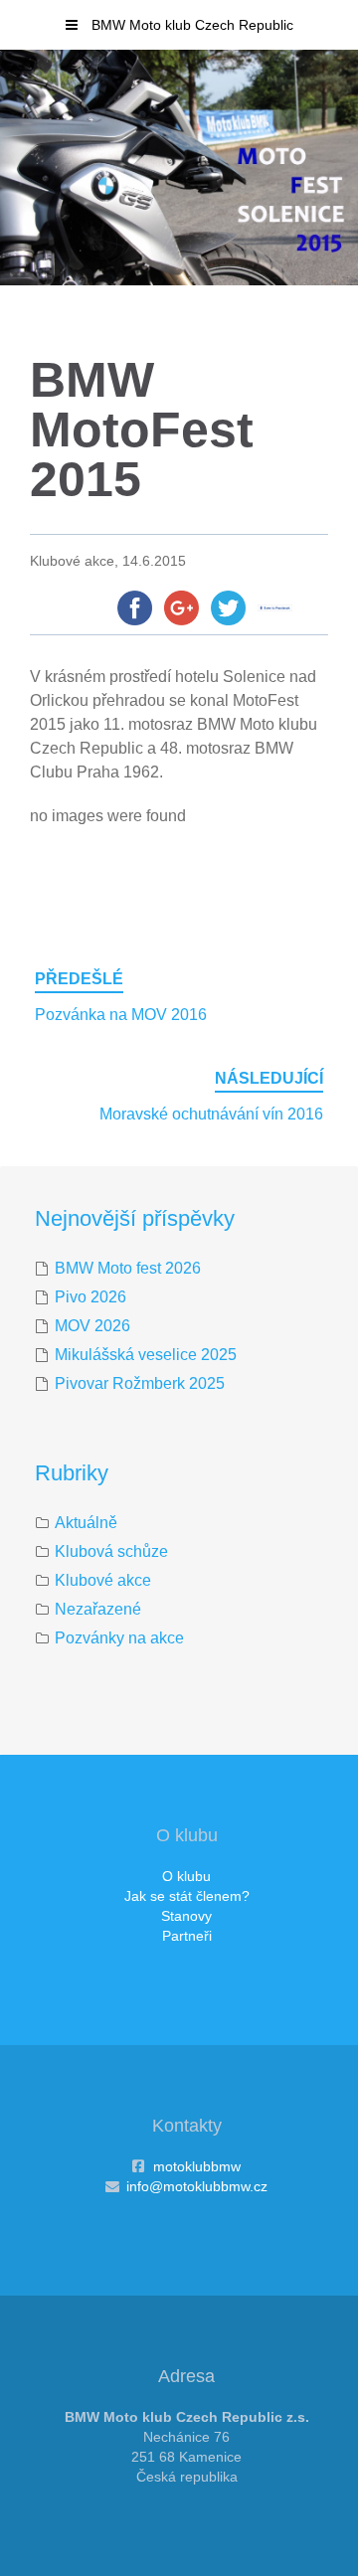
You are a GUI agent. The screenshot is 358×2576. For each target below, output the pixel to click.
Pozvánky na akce (119, 1638)
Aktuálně (86, 1523)
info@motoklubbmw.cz (197, 2186)
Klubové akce (103, 1580)
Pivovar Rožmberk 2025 (140, 1383)
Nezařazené (98, 1609)
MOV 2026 (92, 1326)
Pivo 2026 (90, 1297)
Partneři (187, 1936)
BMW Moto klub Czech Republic (190, 25)
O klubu (186, 1876)
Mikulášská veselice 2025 (146, 1355)
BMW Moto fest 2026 (128, 1268)
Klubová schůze (111, 1551)
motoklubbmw (197, 2166)
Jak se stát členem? (187, 1896)
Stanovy (186, 1916)
